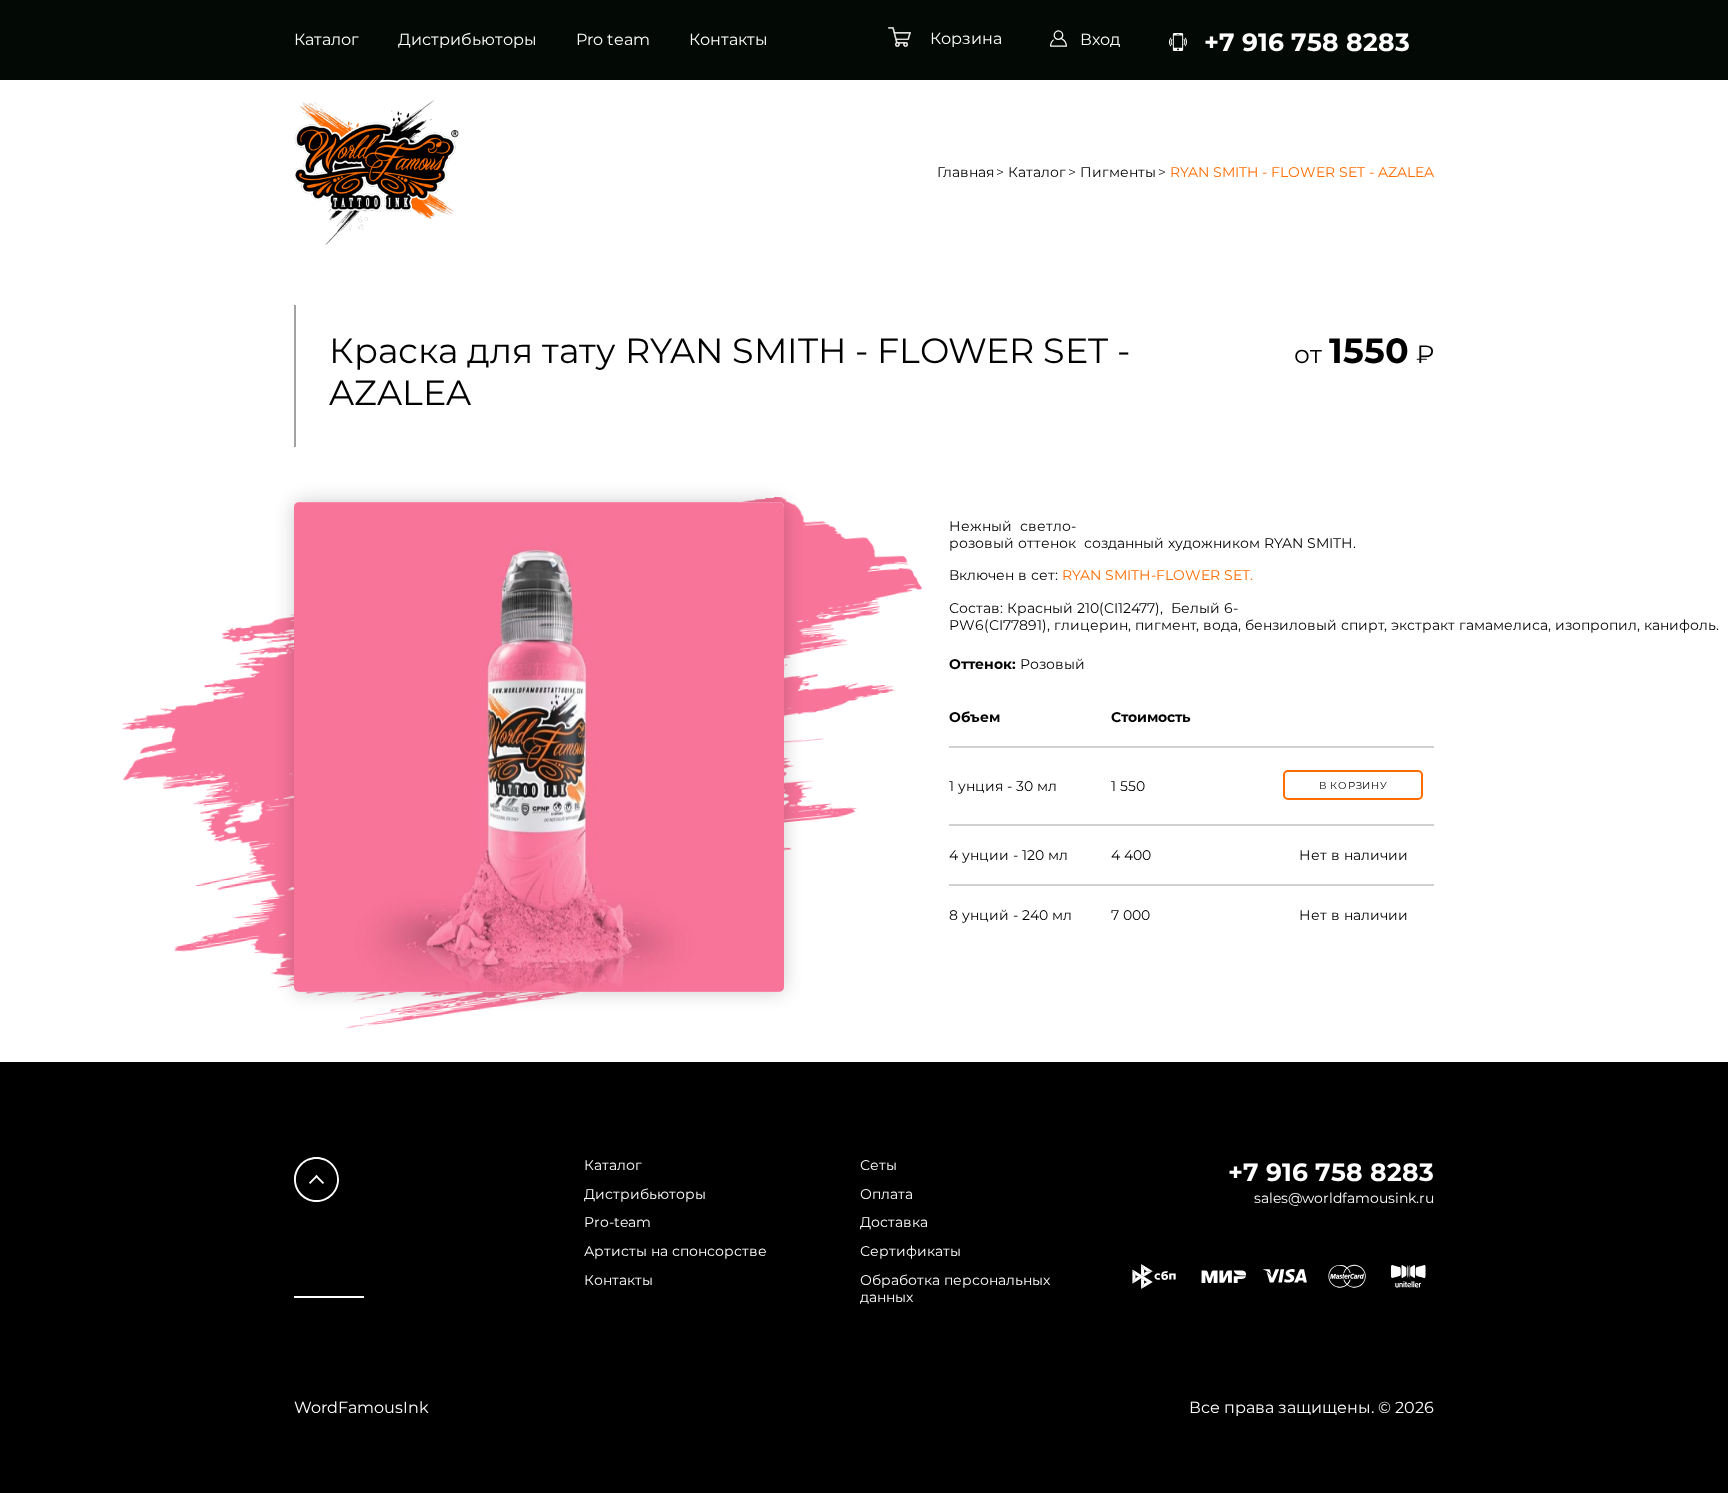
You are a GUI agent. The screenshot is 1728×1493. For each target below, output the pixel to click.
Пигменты (1118, 172)
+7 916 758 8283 (1331, 1172)
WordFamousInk (361, 1407)
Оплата (886, 1194)
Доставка (894, 1222)
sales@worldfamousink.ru (1344, 1198)
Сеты (878, 1165)
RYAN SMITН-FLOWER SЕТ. (1157, 575)
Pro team (613, 40)
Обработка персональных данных (955, 1289)
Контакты (728, 40)
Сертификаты (910, 1251)
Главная (965, 172)
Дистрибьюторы (467, 40)
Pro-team (617, 1222)
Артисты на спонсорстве (675, 1251)
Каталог (326, 40)
